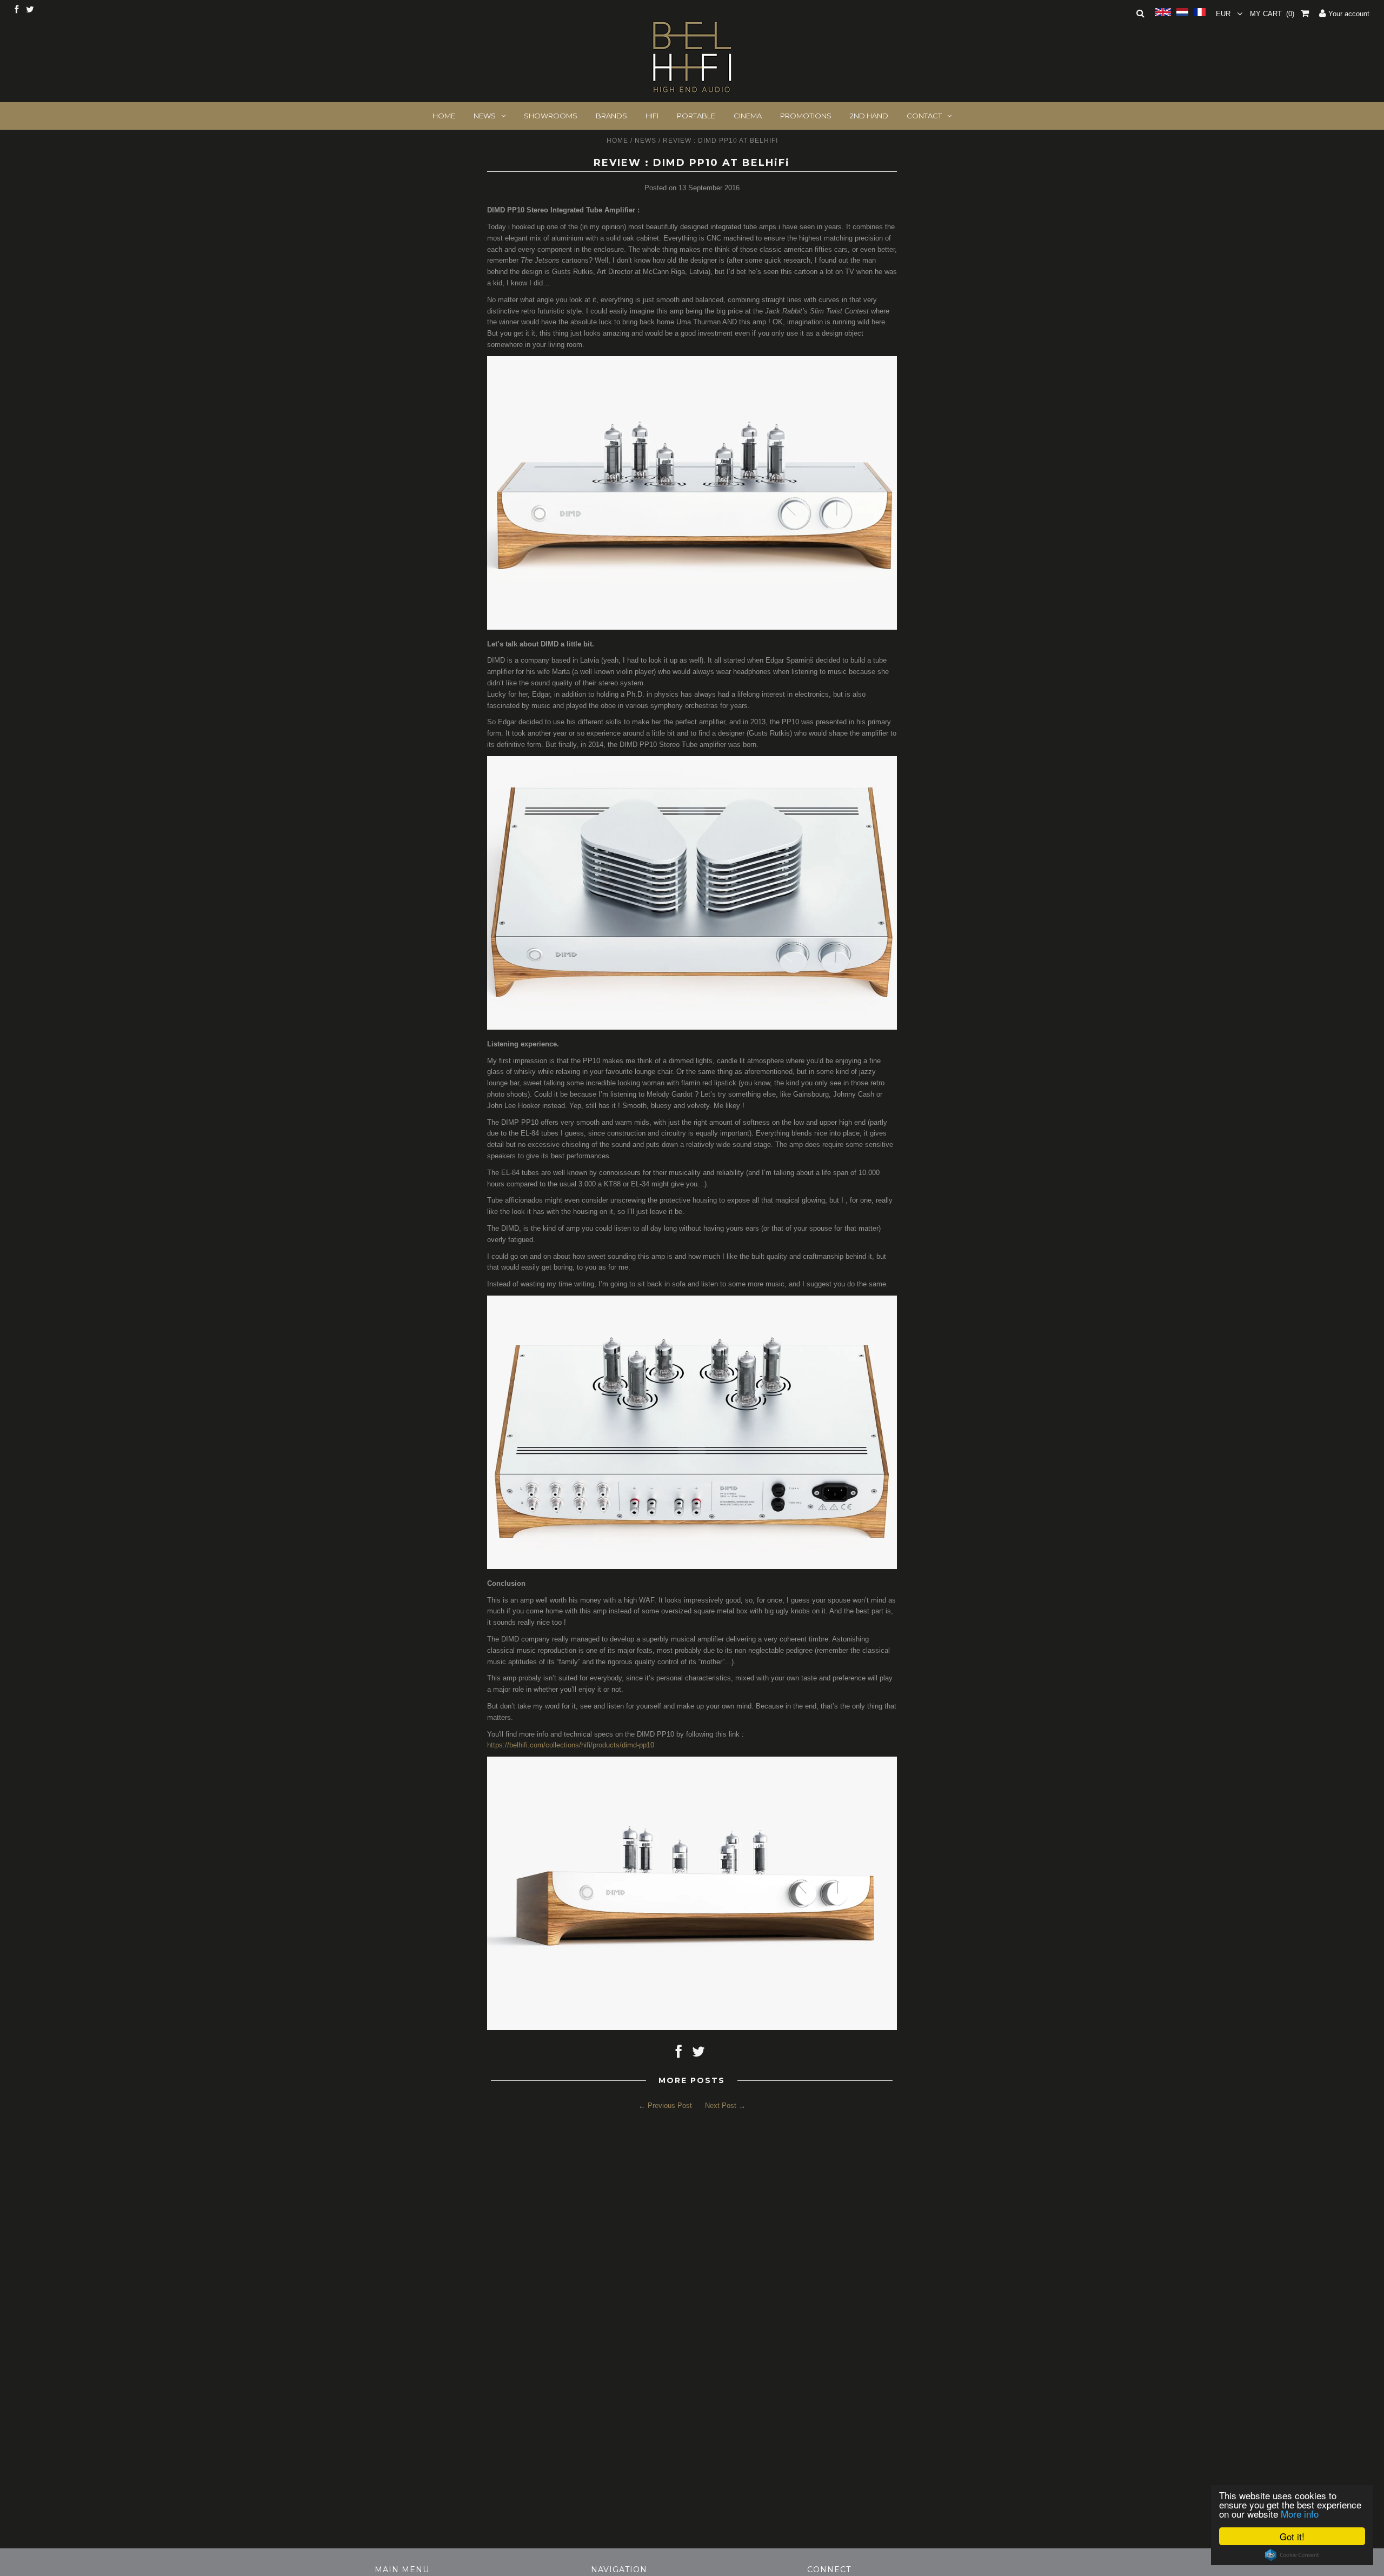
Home (617, 141)
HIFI (652, 116)
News (646, 141)
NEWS (485, 116)
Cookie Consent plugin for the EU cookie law (1292, 2555)
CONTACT (924, 116)
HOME (444, 116)
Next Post (721, 2105)
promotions (806, 116)
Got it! (1292, 2536)
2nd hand (869, 116)
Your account (1348, 14)
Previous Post (670, 2105)
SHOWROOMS (551, 116)
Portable (696, 116)
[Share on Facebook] (679, 2054)
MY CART (1272, 14)
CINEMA (748, 116)
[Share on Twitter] (698, 2054)
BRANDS (611, 116)
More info (1300, 2514)
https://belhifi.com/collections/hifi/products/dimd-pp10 (571, 1745)
